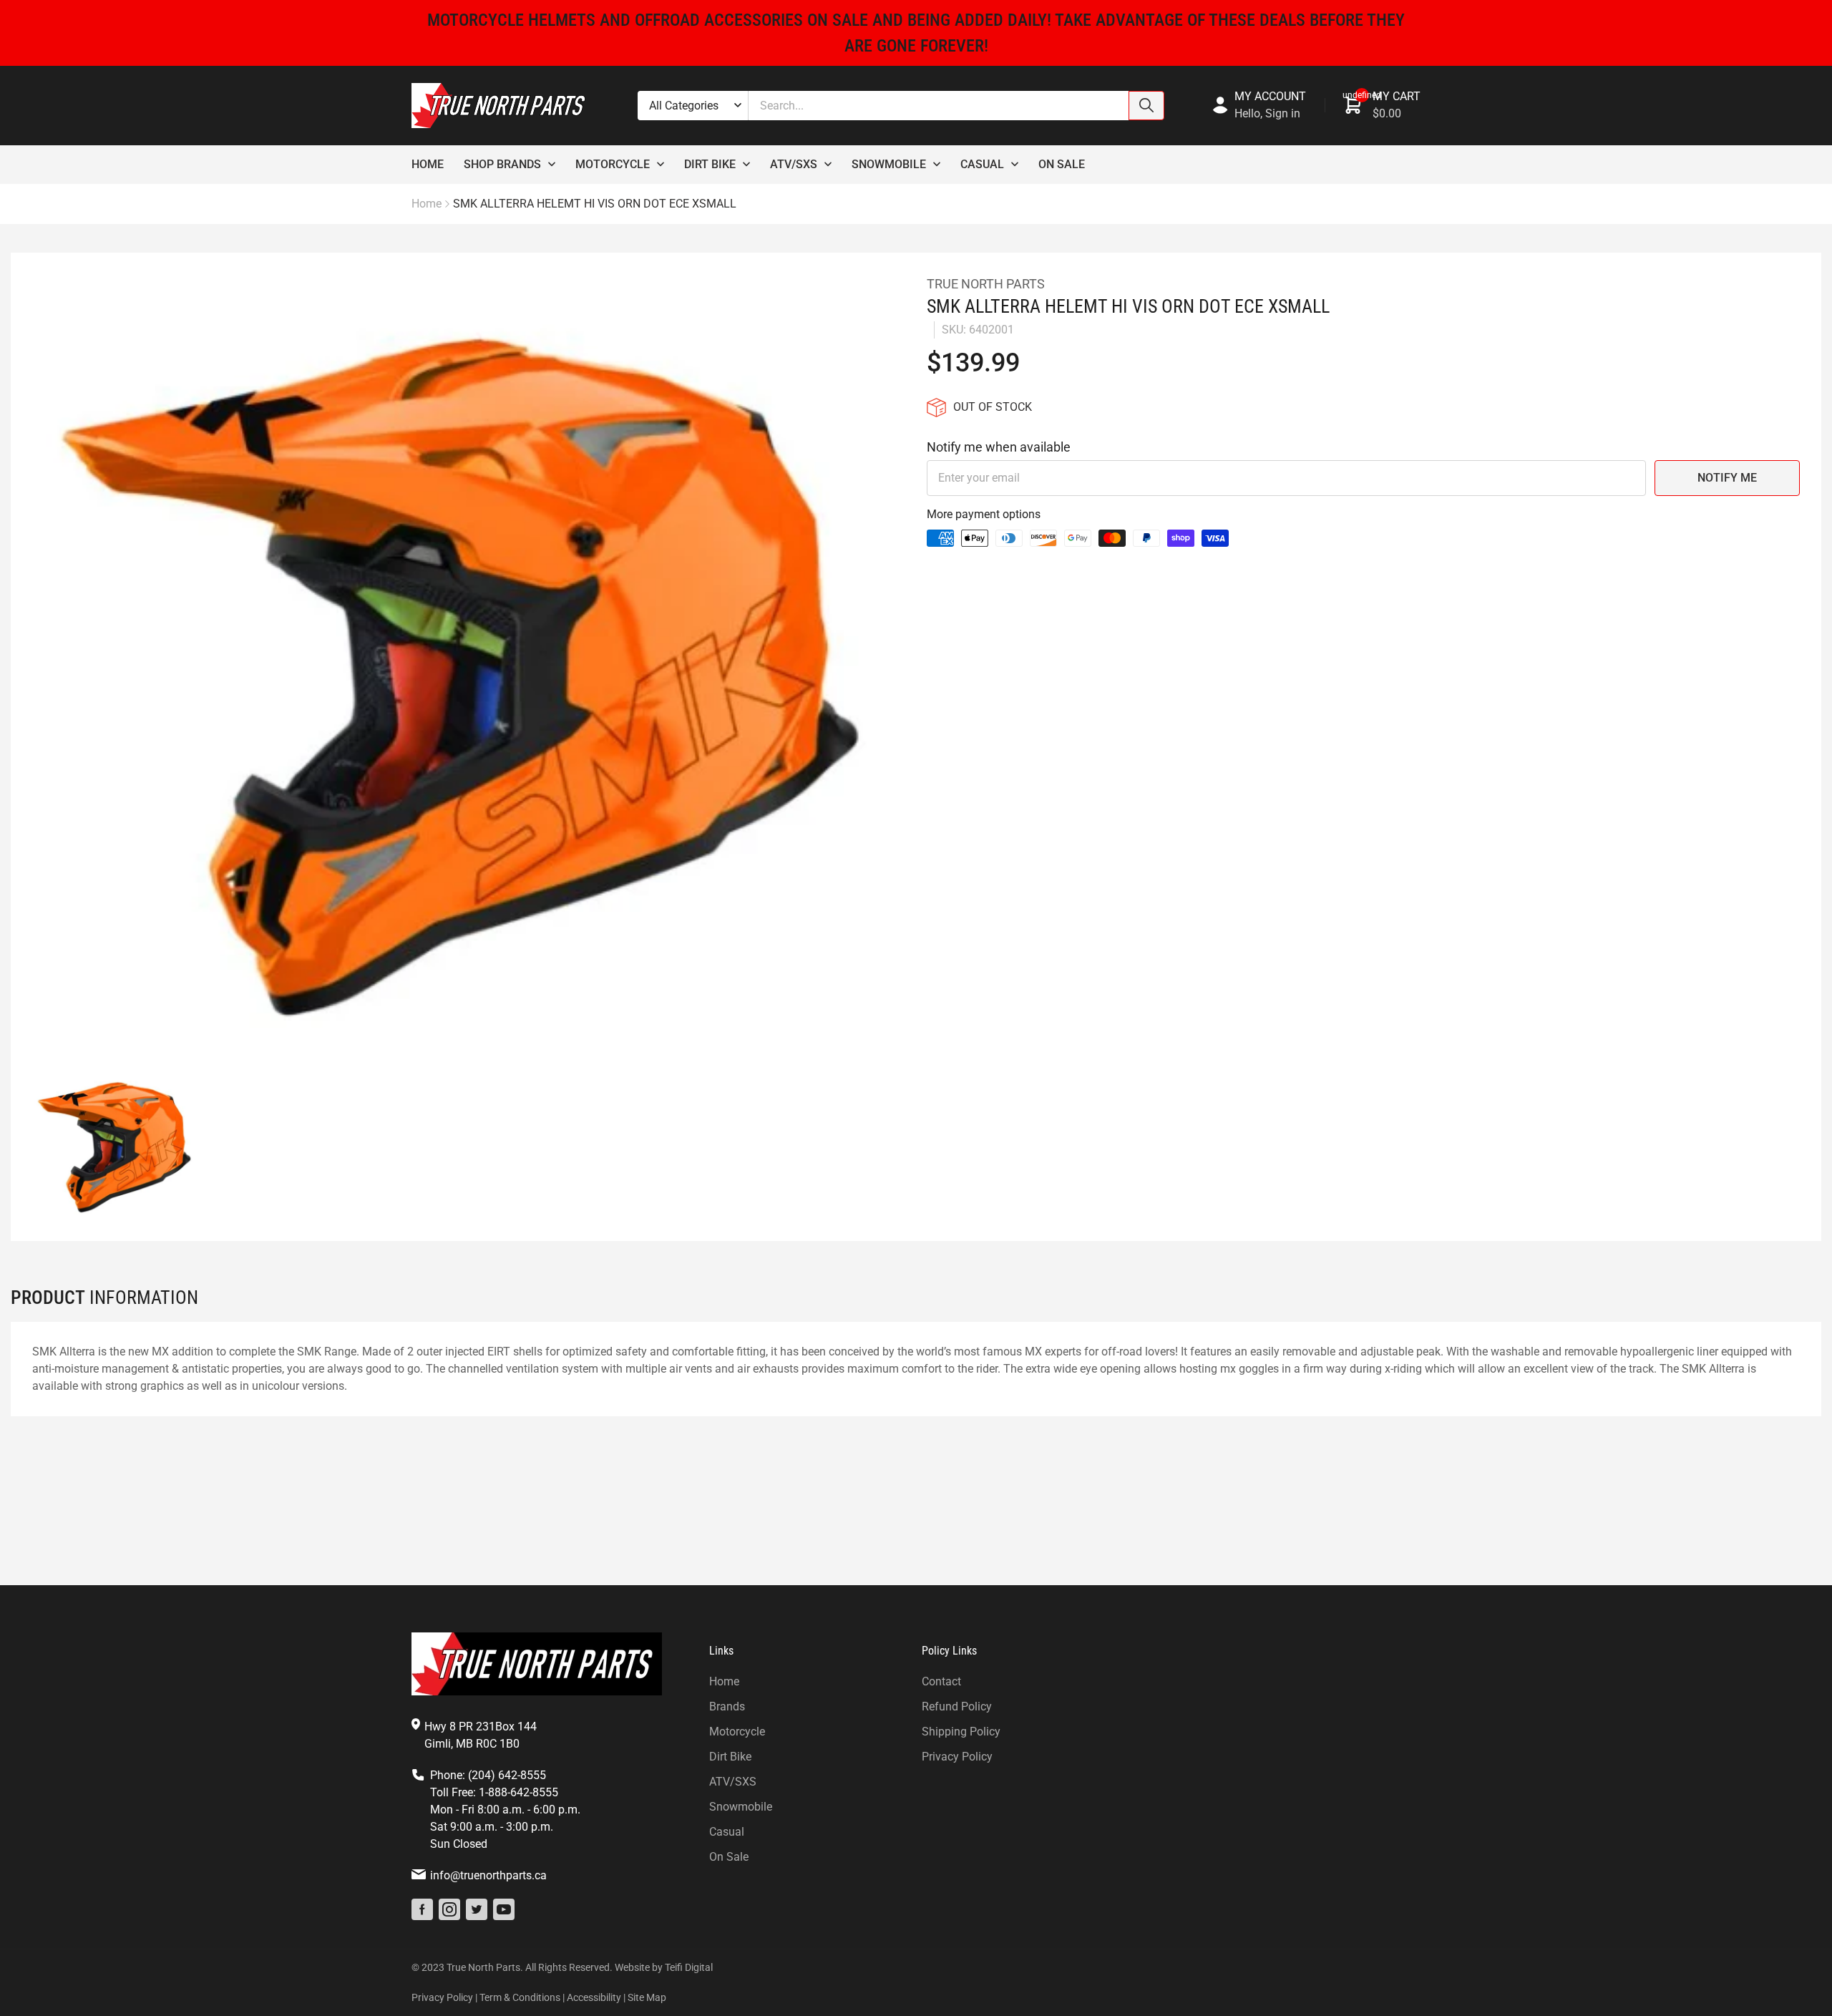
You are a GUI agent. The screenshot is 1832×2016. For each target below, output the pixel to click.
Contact (941, 1681)
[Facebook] (422, 1909)
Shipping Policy (961, 1732)
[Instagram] (449, 1909)
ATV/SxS (794, 164)
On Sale (1062, 164)
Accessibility (594, 1997)
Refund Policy (957, 1706)
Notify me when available (999, 447)
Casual (982, 164)
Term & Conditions (520, 1997)
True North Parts (986, 284)
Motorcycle (613, 164)
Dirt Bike (710, 164)
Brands (727, 1706)
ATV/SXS (733, 1782)
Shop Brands (502, 164)
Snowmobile (889, 164)
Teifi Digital (689, 1967)
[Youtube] (504, 1909)
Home (428, 164)
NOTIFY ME (1727, 478)
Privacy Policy (957, 1757)
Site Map (647, 1997)
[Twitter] (477, 1909)
